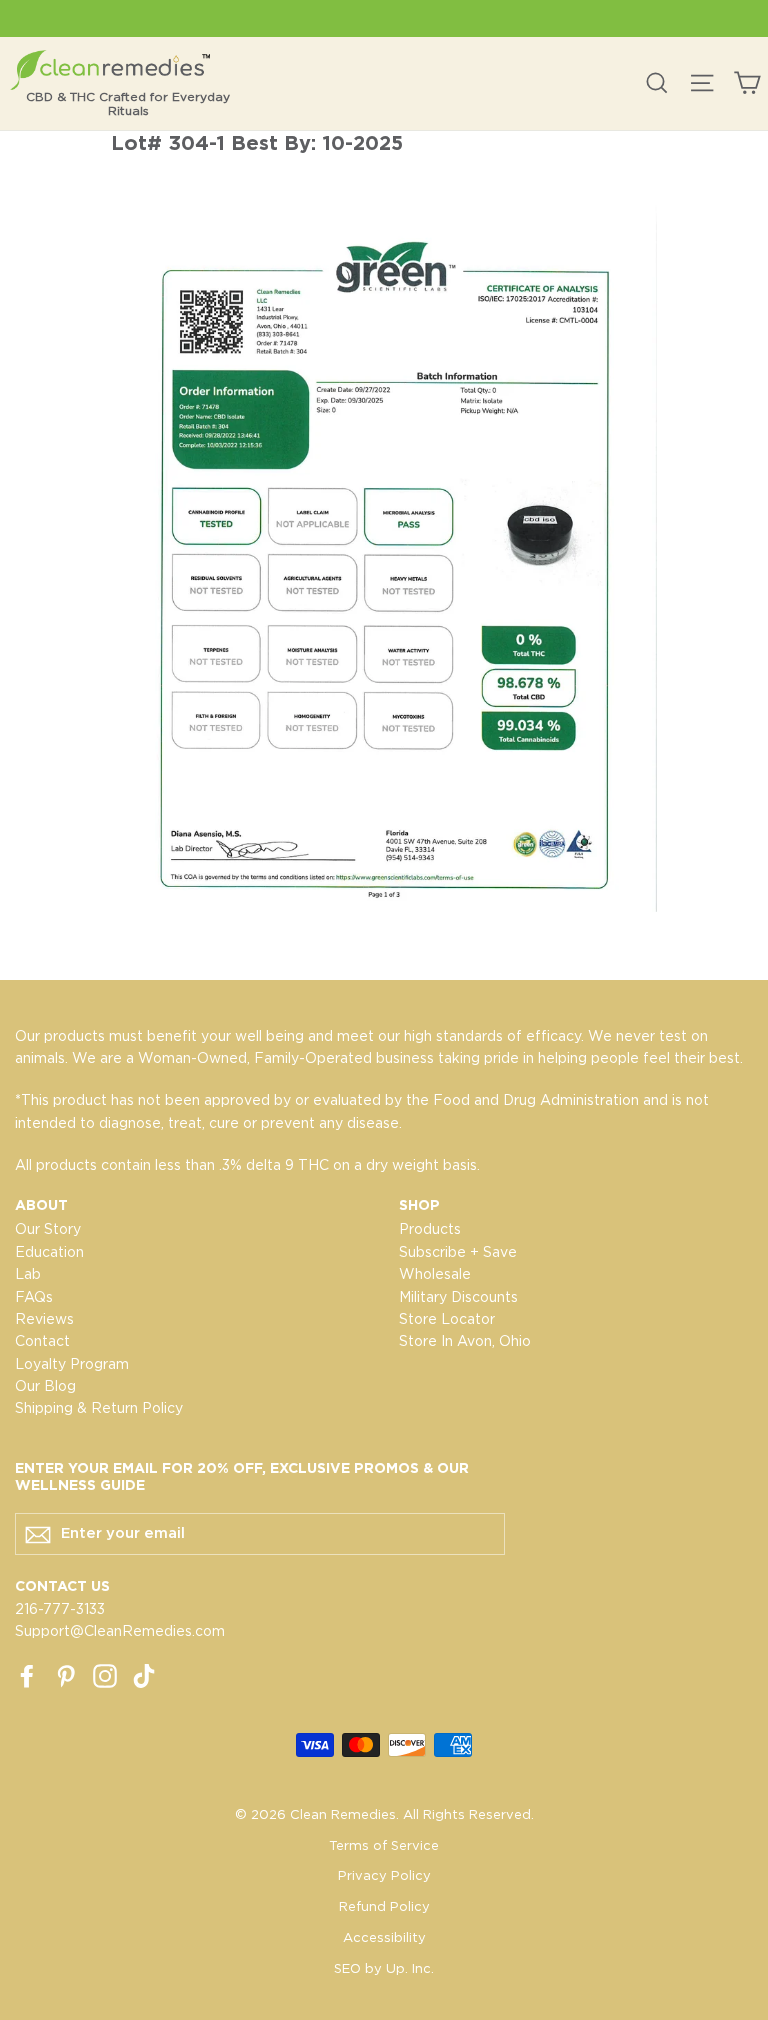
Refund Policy (384, 1906)
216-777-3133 (60, 1609)
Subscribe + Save (458, 1252)
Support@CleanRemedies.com (120, 1631)
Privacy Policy (384, 1875)
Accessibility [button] (384, 1937)
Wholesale (435, 1274)
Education (49, 1252)
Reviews (44, 1319)
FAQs (34, 1297)
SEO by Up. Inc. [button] (384, 1968)
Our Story (48, 1229)
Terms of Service (384, 1845)
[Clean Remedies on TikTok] (144, 1675)
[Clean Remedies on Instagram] (105, 1675)
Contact (42, 1341)
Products (430, 1229)
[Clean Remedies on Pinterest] (66, 1675)
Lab (28, 1274)
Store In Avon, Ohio (465, 1341)
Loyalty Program (72, 1364)
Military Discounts (458, 1297)
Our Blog (45, 1386)
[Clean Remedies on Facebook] (27, 1675)
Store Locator (447, 1319)
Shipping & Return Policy (99, 1408)
